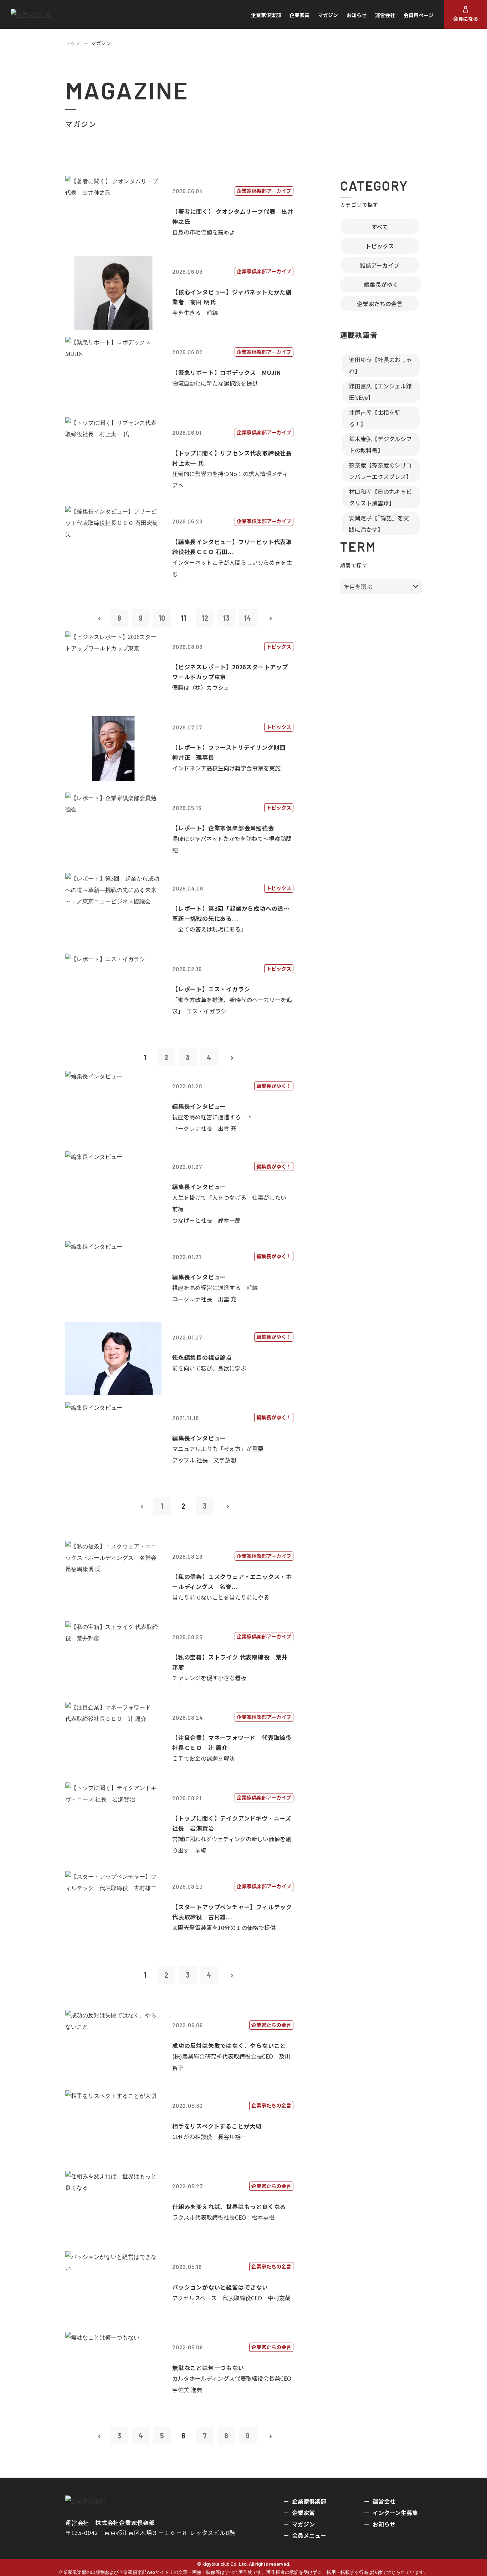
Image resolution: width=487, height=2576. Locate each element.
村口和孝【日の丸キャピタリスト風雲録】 (380, 497)
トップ (73, 43)
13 (226, 618)
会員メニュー (309, 2535)
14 (248, 618)
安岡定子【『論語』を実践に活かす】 (379, 523)
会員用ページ (419, 15)
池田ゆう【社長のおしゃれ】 (380, 365)
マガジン (328, 15)
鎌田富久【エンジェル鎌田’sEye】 (380, 392)
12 (205, 618)
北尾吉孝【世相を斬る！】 (375, 418)
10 (162, 618)
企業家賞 (299, 15)
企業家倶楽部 (266, 15)
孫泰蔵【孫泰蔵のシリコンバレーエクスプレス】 (380, 471)
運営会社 (385, 15)
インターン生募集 (395, 2513)
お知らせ (357, 15)
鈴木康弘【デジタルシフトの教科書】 (380, 444)
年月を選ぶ (358, 587)
